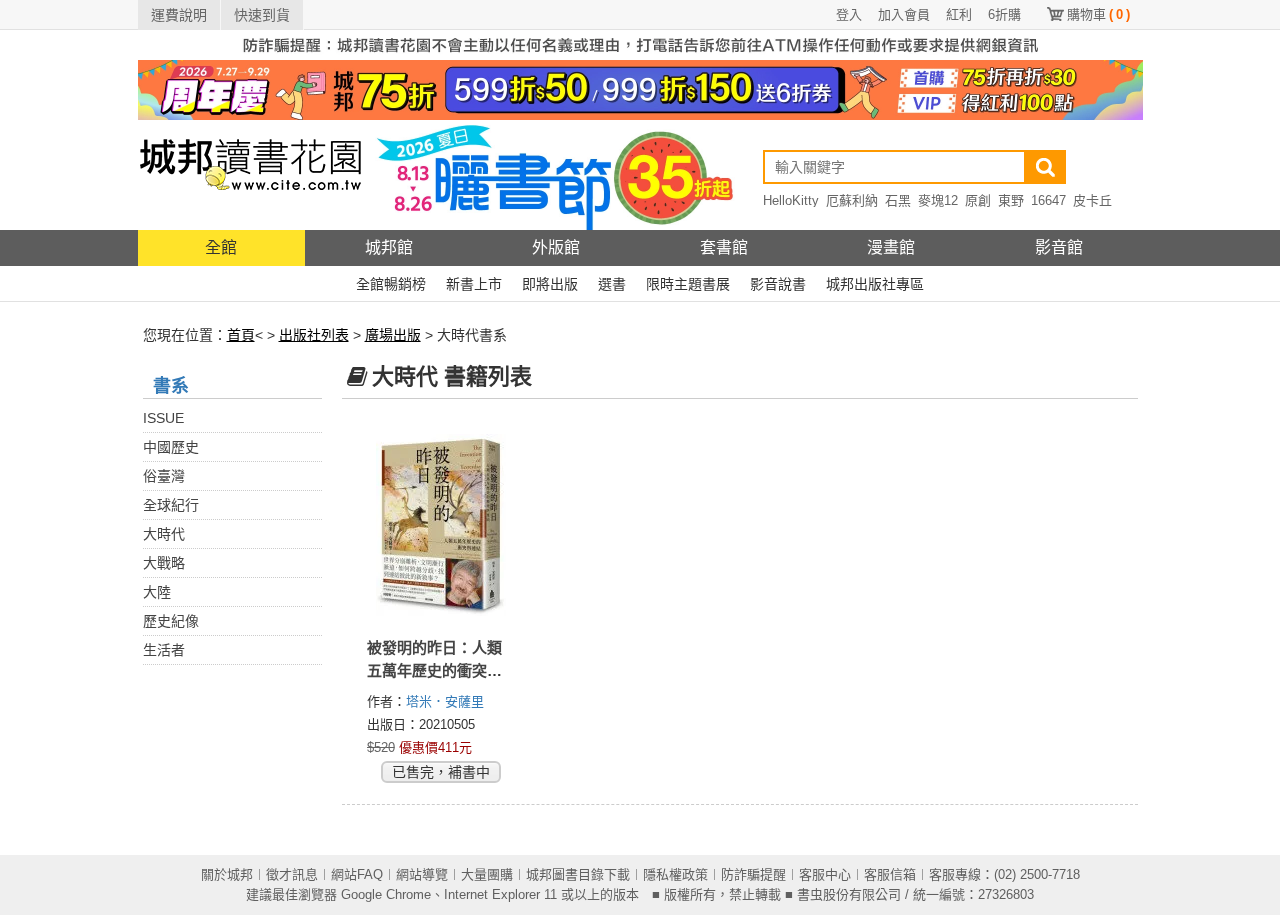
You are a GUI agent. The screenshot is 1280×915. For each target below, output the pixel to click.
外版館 (556, 247)
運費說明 (179, 15)
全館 (221, 247)
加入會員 (904, 14)
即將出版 (550, 284)
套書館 (724, 247)
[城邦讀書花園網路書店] (250, 174)
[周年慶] (640, 89)
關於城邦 (227, 874)
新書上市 (474, 284)
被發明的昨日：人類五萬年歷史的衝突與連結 (434, 670)
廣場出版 (393, 335)
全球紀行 (171, 505)
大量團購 (487, 874)
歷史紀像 (171, 621)
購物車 (1098, 14)
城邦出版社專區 (875, 284)
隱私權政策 (675, 874)
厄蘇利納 (852, 200)
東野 (1011, 200)
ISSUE (163, 418)
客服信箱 (890, 874)
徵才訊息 (292, 874)
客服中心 (825, 874)
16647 (1048, 200)
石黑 (898, 200)
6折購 (1004, 14)
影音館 (1059, 247)
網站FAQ (357, 874)
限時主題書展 (688, 284)
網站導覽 (422, 874)
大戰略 (164, 563)
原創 (978, 200)
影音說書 (778, 284)
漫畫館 (891, 247)
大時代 (164, 534)
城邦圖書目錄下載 (578, 874)
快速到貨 (262, 15)
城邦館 (389, 247)
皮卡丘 (1092, 200)
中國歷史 (171, 447)
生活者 (164, 650)
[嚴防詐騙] (640, 44)
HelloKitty (791, 200)
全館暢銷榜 (391, 284)
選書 (612, 284)
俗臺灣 (164, 476)
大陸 (157, 592)
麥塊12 (938, 200)
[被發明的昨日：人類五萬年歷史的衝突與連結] (441, 525)
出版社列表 (314, 335)
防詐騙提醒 (753, 874)
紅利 (959, 14)
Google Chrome (386, 894)
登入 (849, 14)
